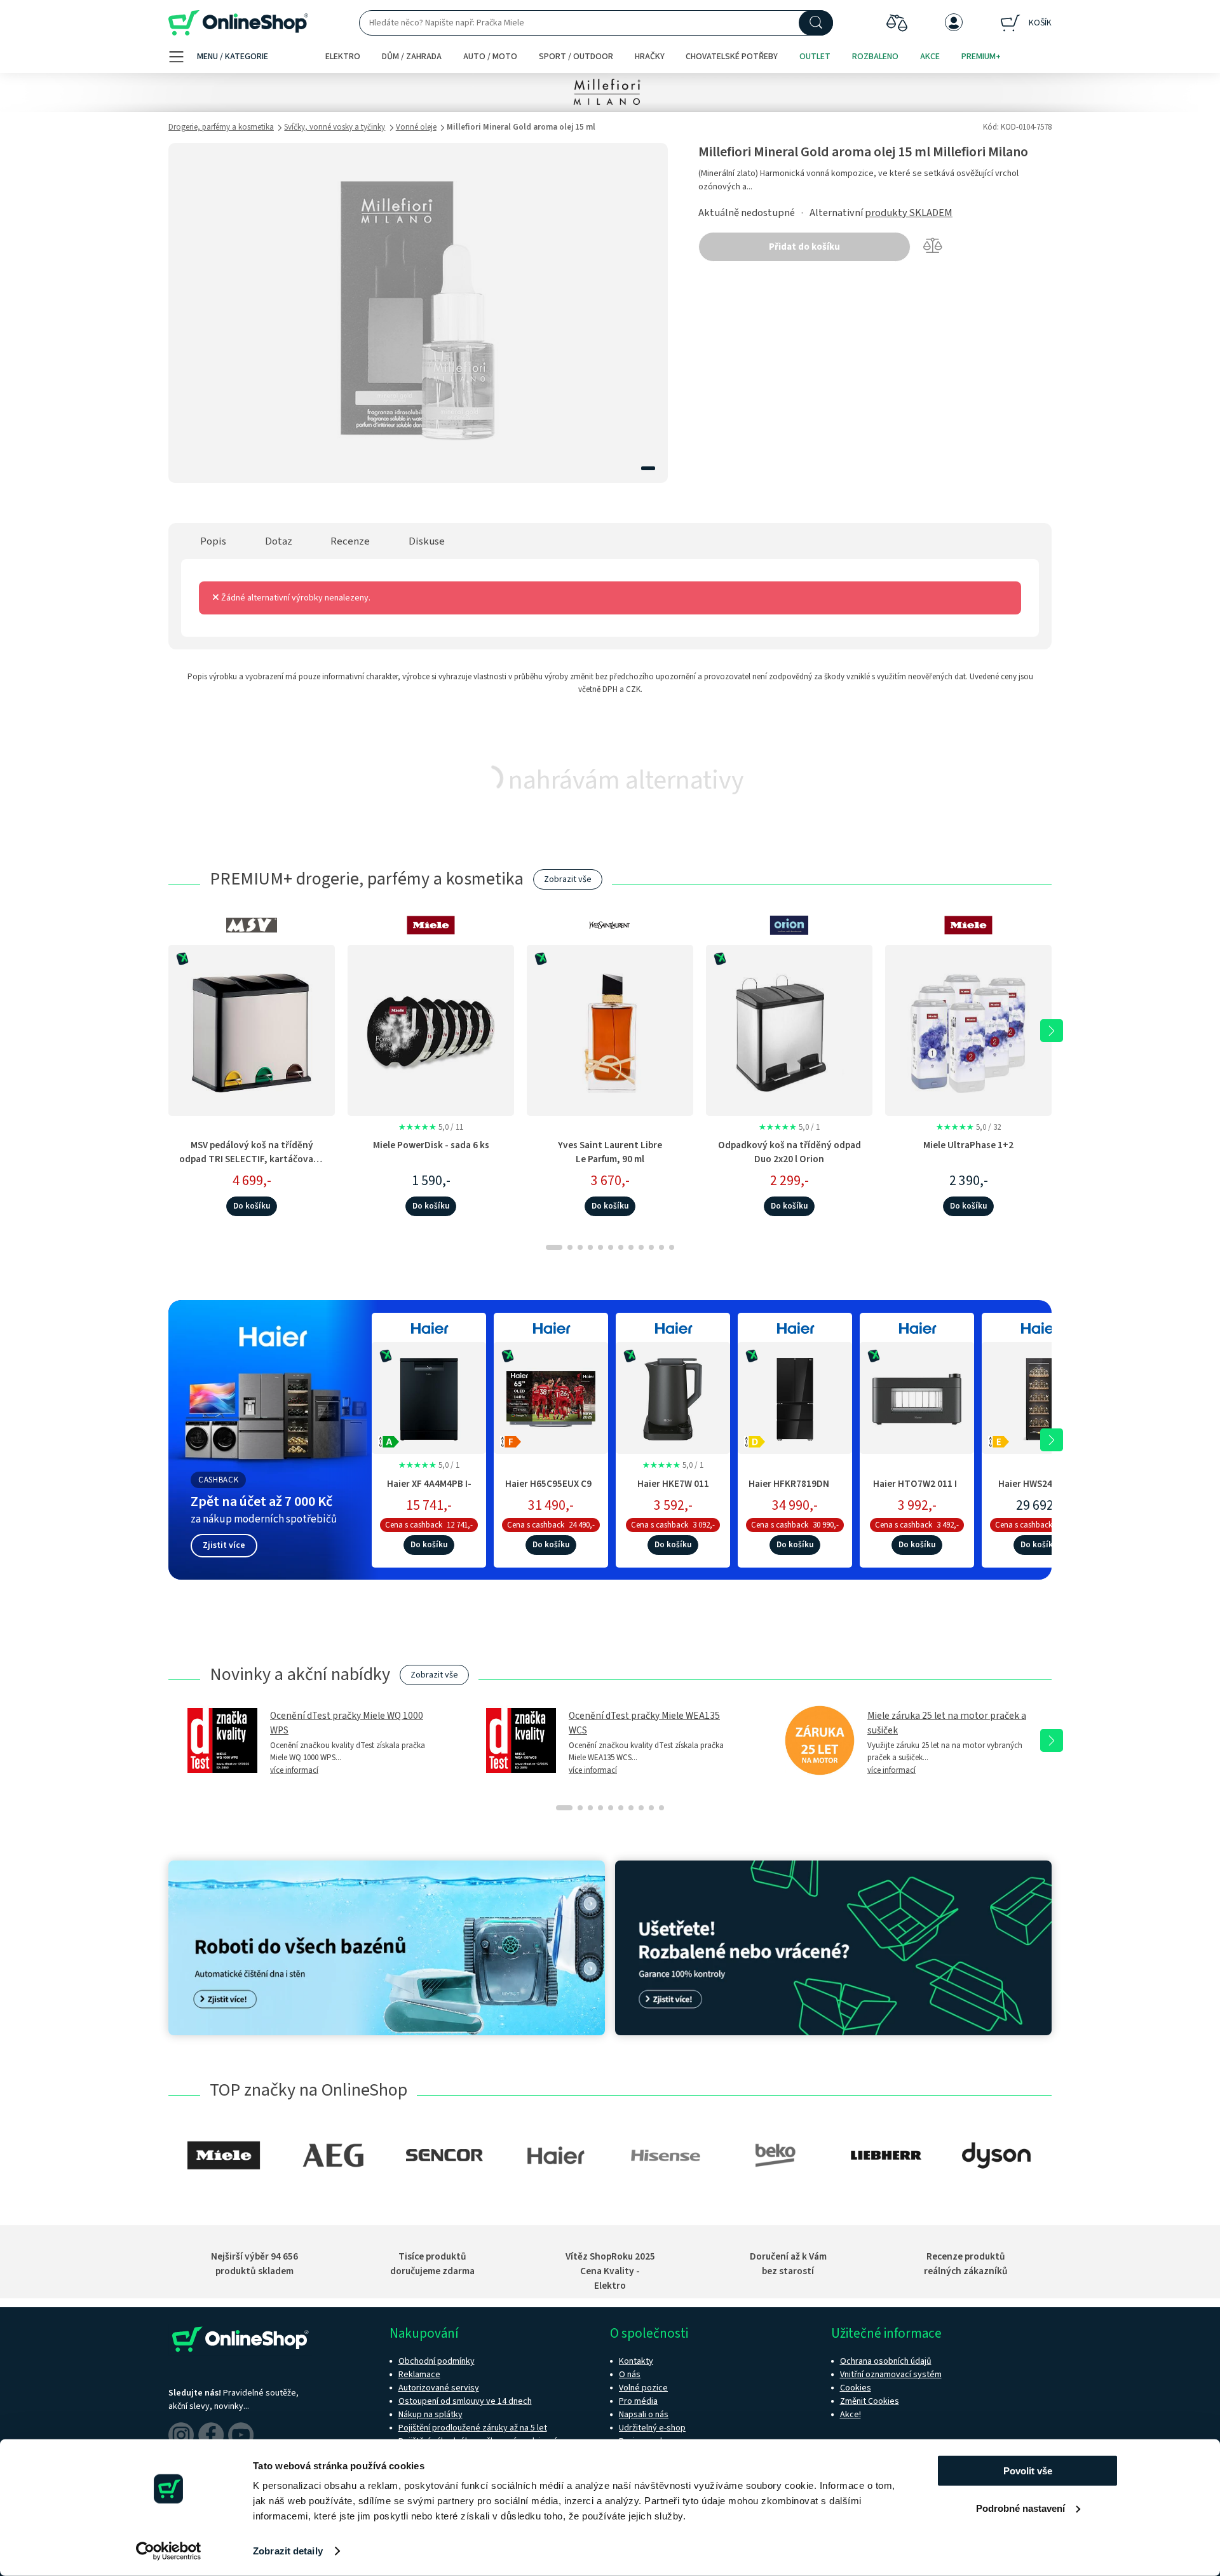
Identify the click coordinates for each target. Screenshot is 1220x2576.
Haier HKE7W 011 (673, 1484)
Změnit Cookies (870, 2401)
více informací (294, 1770)
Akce (930, 57)
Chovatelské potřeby (732, 57)
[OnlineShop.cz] (238, 23)
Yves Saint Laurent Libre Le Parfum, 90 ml (610, 1152)
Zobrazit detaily (288, 2551)
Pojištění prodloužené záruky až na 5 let (473, 2428)
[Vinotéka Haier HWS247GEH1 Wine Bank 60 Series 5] (1039, 1396)
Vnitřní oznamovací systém (891, 2375)
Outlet (815, 57)
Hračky (650, 57)
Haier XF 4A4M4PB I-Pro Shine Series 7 (429, 1490)
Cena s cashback (414, 1525)
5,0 (431, 1127)
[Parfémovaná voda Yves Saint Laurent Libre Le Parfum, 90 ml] (610, 1030)
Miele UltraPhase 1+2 (968, 1145)
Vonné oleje (416, 127)
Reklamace (419, 2375)
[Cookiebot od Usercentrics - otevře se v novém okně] (169, 2551)
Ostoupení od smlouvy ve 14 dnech (465, 2401)
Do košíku (252, 1206)
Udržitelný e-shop (652, 2428)
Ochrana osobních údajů (886, 2361)
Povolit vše (1028, 2471)
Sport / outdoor (576, 57)
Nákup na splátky (430, 2415)
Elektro (343, 57)
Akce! (851, 2415)
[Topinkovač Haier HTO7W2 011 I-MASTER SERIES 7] (917, 1396)
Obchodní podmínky (437, 2361)
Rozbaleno (875, 57)
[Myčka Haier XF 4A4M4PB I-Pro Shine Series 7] (429, 1396)
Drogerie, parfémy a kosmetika (221, 127)
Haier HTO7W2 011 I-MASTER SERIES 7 (917, 1490)
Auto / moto (490, 57)
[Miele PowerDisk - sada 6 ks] (431, 1030)
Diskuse (427, 541)
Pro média (638, 2401)
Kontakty (636, 2361)
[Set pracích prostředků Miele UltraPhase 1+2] (968, 1030)
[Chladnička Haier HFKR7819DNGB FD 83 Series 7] (795, 1396)
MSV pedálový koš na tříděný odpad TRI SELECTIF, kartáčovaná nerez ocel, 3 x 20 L (252, 1159)
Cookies (856, 2388)
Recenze (350, 541)
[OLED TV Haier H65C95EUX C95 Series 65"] (551, 1396)
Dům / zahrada (412, 57)
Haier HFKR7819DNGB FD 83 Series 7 (795, 1490)
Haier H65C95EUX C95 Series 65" (551, 1490)
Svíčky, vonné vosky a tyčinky (335, 127)
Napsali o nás (644, 2415)
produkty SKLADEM (909, 213)
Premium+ (981, 57)
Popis (213, 541)
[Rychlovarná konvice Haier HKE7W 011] (673, 1396)
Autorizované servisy (439, 2388)
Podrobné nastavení (1020, 2508)
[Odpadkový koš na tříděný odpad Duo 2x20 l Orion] (789, 1030)
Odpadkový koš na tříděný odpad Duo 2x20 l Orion (790, 1152)
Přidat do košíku (804, 247)
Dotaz (279, 541)
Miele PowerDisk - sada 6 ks (431, 1145)
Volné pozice (643, 2388)
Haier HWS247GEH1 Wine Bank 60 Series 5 (1039, 1490)
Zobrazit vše (568, 879)
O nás (630, 2375)
